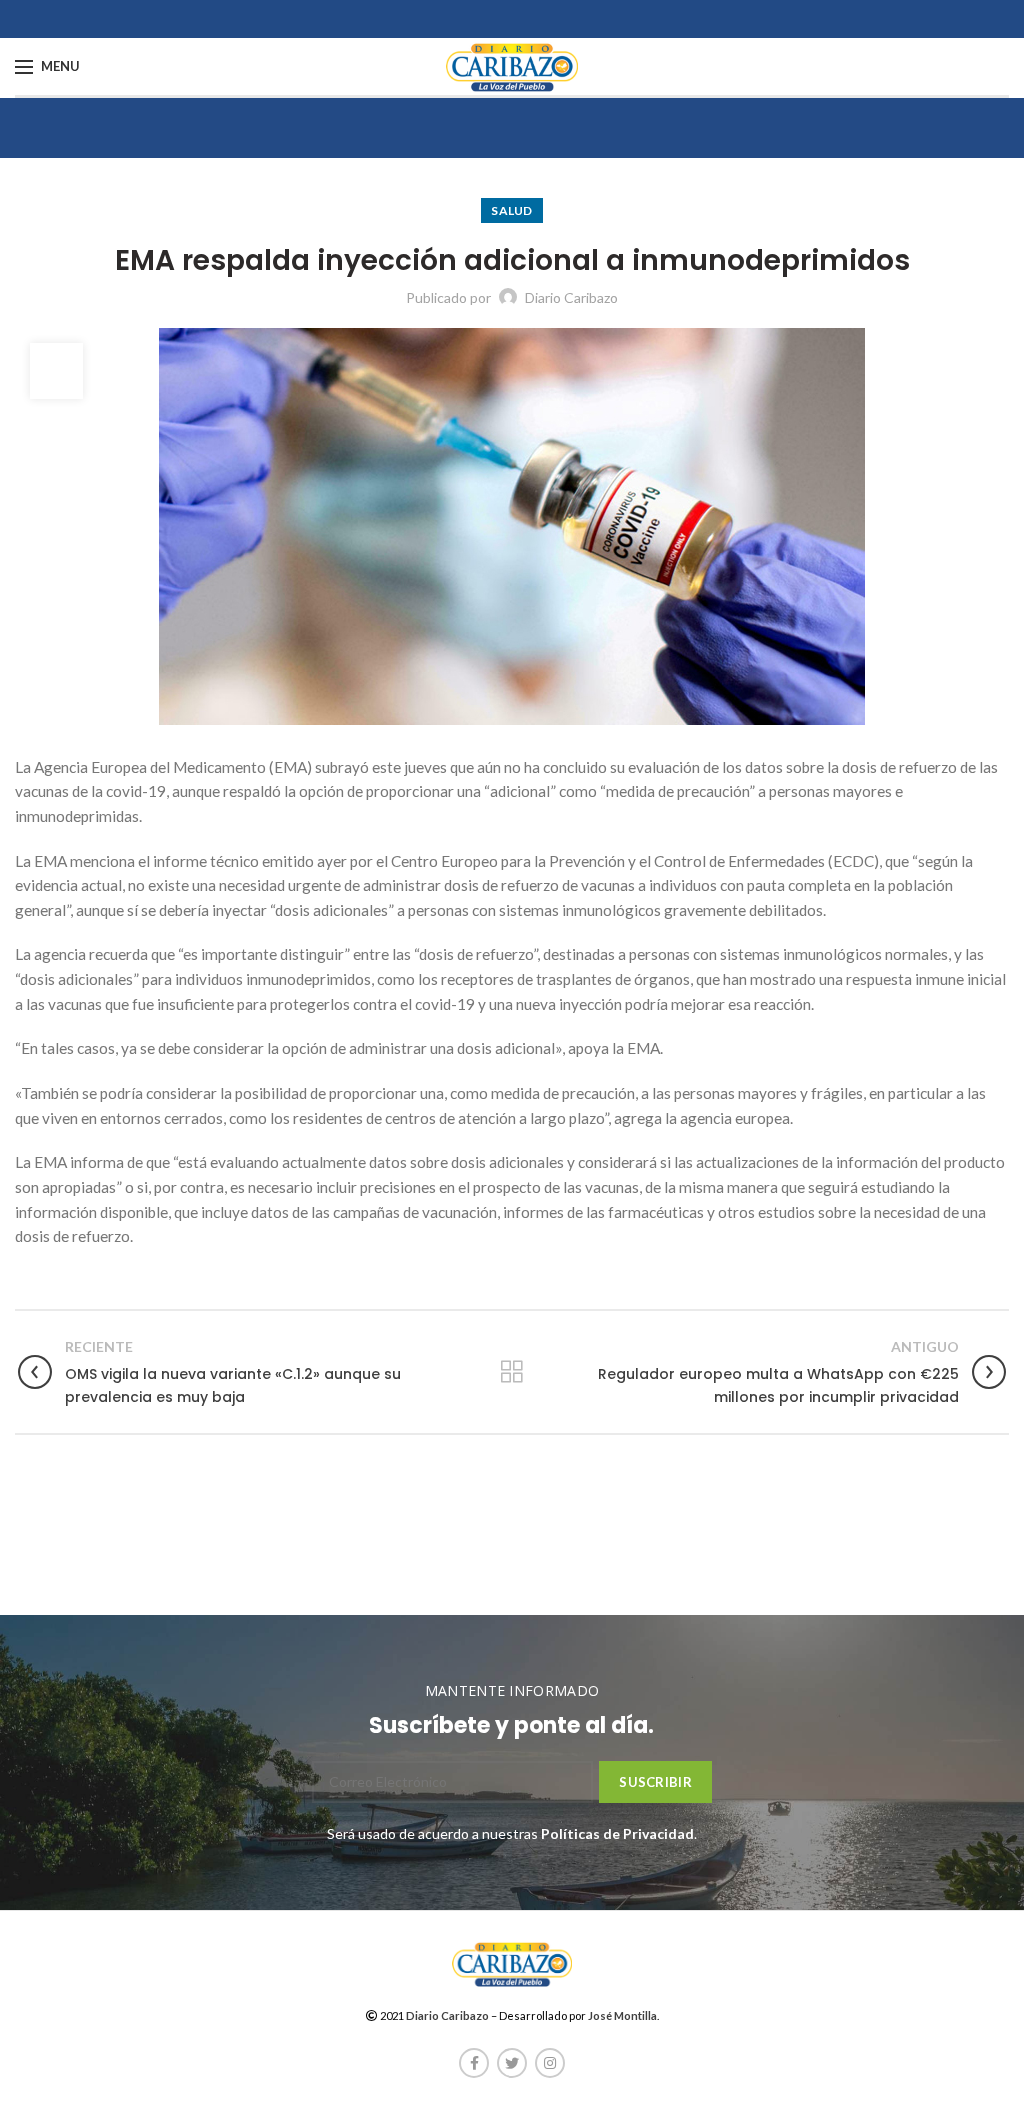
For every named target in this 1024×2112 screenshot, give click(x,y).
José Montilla (622, 2015)
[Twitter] (512, 2063)
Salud (512, 210)
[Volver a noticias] (512, 1372)
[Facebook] (474, 2063)
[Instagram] (550, 2063)
